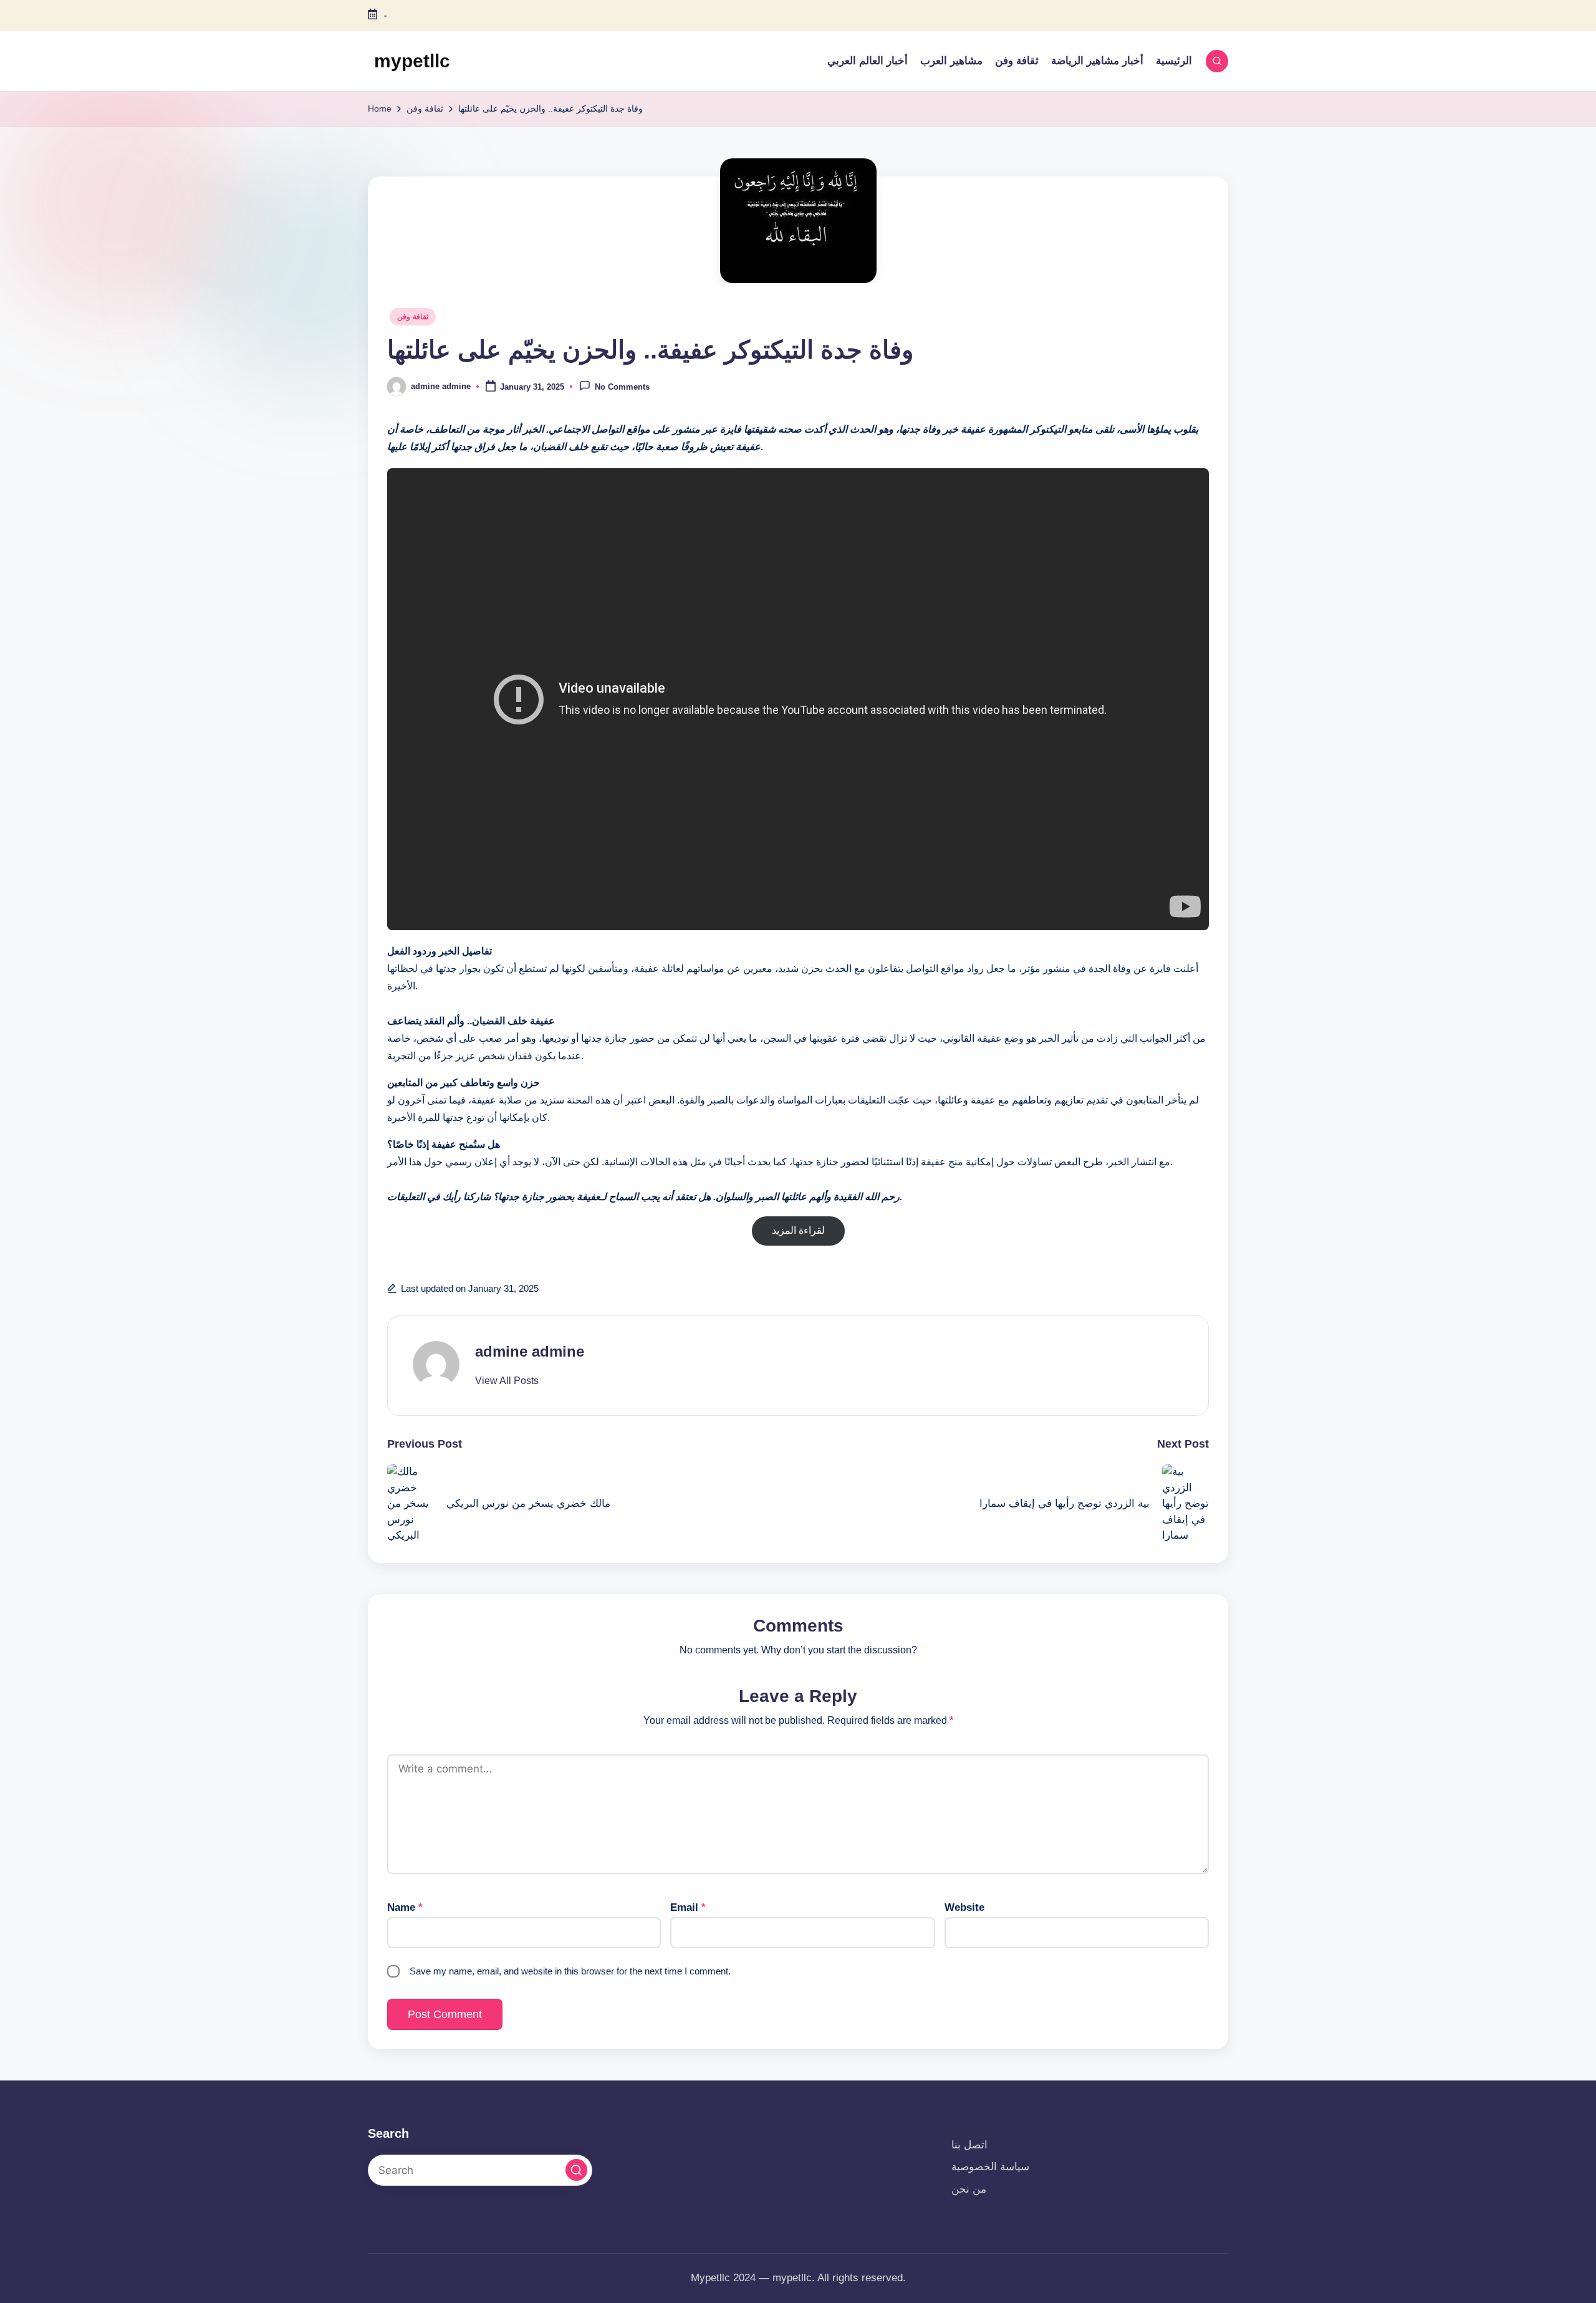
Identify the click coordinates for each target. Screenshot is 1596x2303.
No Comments (622, 387)
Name (405, 1907)
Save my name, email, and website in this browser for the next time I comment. (570, 1971)
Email (688, 1907)
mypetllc (412, 61)
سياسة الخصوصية (990, 2167)
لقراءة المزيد (798, 1230)
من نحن (969, 2189)
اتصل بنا (969, 2145)
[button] (507, 1381)
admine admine (530, 1351)
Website (964, 1907)
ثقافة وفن (413, 317)
